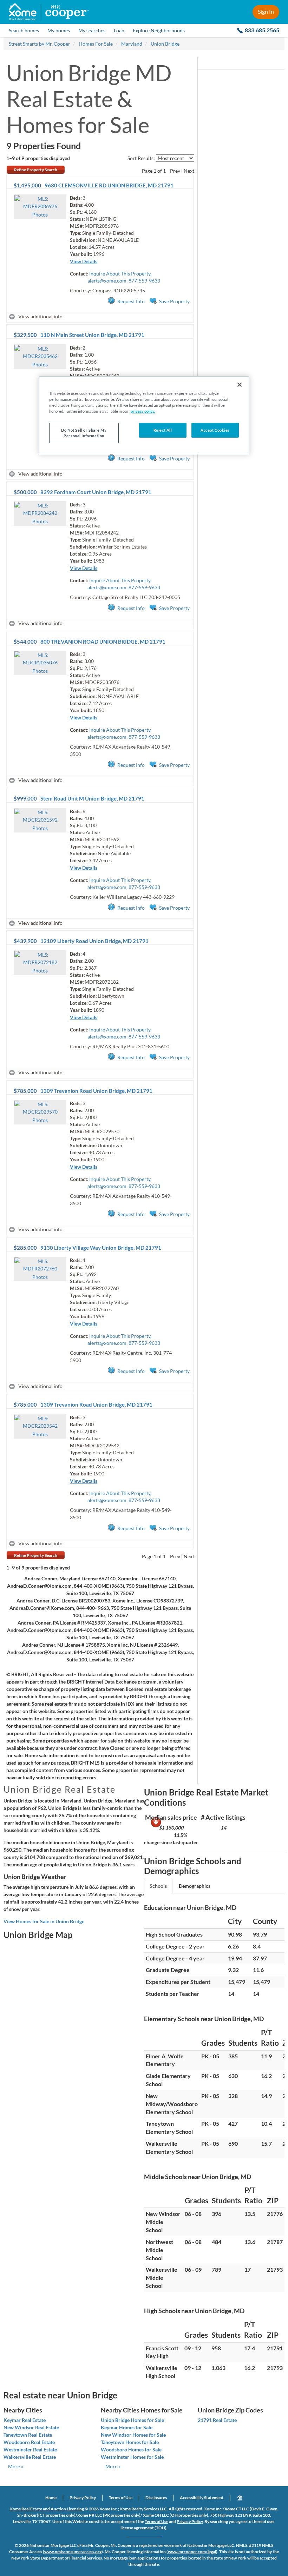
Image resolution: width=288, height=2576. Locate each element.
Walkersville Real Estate (30, 2457)
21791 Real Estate (217, 2420)
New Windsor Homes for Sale (133, 2435)
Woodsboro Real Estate (29, 2442)
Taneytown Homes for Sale (130, 2442)
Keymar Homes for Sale (127, 2427)
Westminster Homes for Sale (132, 2457)
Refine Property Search (36, 170)
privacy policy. (143, 411)
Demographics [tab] (195, 1886)
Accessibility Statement (202, 2498)
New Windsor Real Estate (31, 2427)
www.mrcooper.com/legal (192, 2552)
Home (51, 2498)
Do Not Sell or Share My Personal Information (84, 433)
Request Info (131, 301)
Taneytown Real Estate (28, 2435)
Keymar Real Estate (25, 2420)
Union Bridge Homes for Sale (132, 2420)
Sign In (266, 11)
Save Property (174, 301)
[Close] (240, 385)
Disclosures (156, 2498)
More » (16, 2466)
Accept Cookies (215, 430)
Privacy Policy (83, 2498)
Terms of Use (121, 2498)
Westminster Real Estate (30, 2449)
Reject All (163, 430)
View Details (84, 261)
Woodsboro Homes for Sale (131, 2449)
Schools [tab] (158, 1886)
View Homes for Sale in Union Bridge (44, 1921)
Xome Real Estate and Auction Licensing (47, 2509)
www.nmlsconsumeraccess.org (73, 2552)
